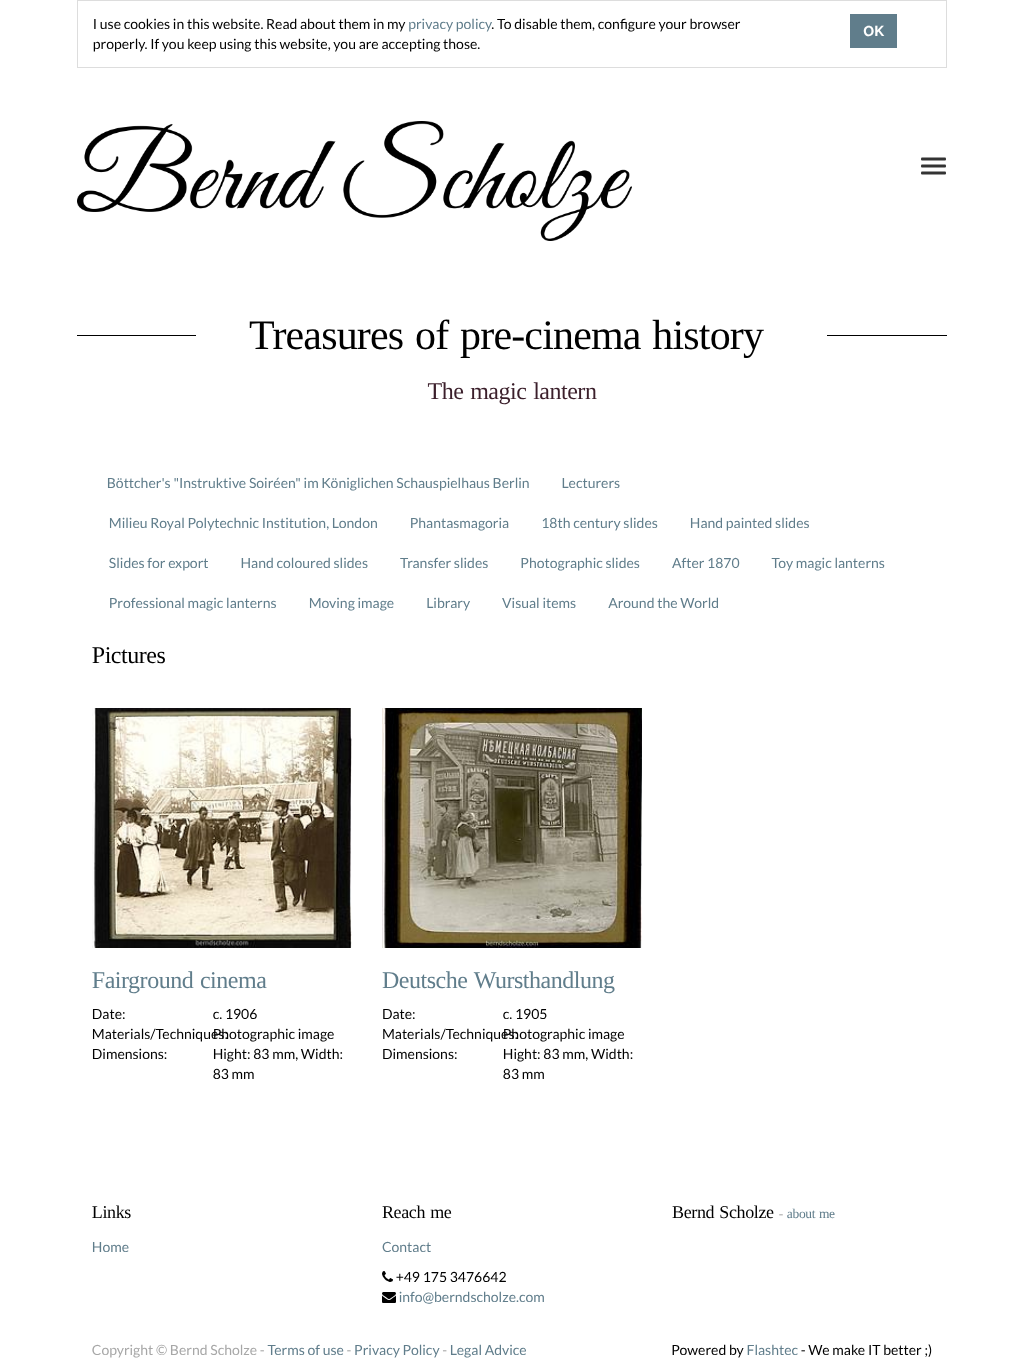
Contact (406, 1246)
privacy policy (449, 23)
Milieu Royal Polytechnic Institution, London (243, 522)
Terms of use (305, 1349)
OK (873, 31)
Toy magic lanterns (828, 562)
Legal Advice (488, 1349)
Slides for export (159, 562)
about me (811, 1213)
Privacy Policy (396, 1349)
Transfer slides (444, 562)
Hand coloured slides (304, 562)
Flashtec (772, 1349)
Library (448, 602)
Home (110, 1246)
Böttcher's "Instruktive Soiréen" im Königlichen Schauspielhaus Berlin (318, 482)
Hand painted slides (750, 522)
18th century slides (599, 522)
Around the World (663, 602)
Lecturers (591, 482)
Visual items (539, 602)
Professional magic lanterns (193, 602)
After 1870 (706, 562)
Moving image (352, 602)
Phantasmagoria (459, 522)
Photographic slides (580, 562)
